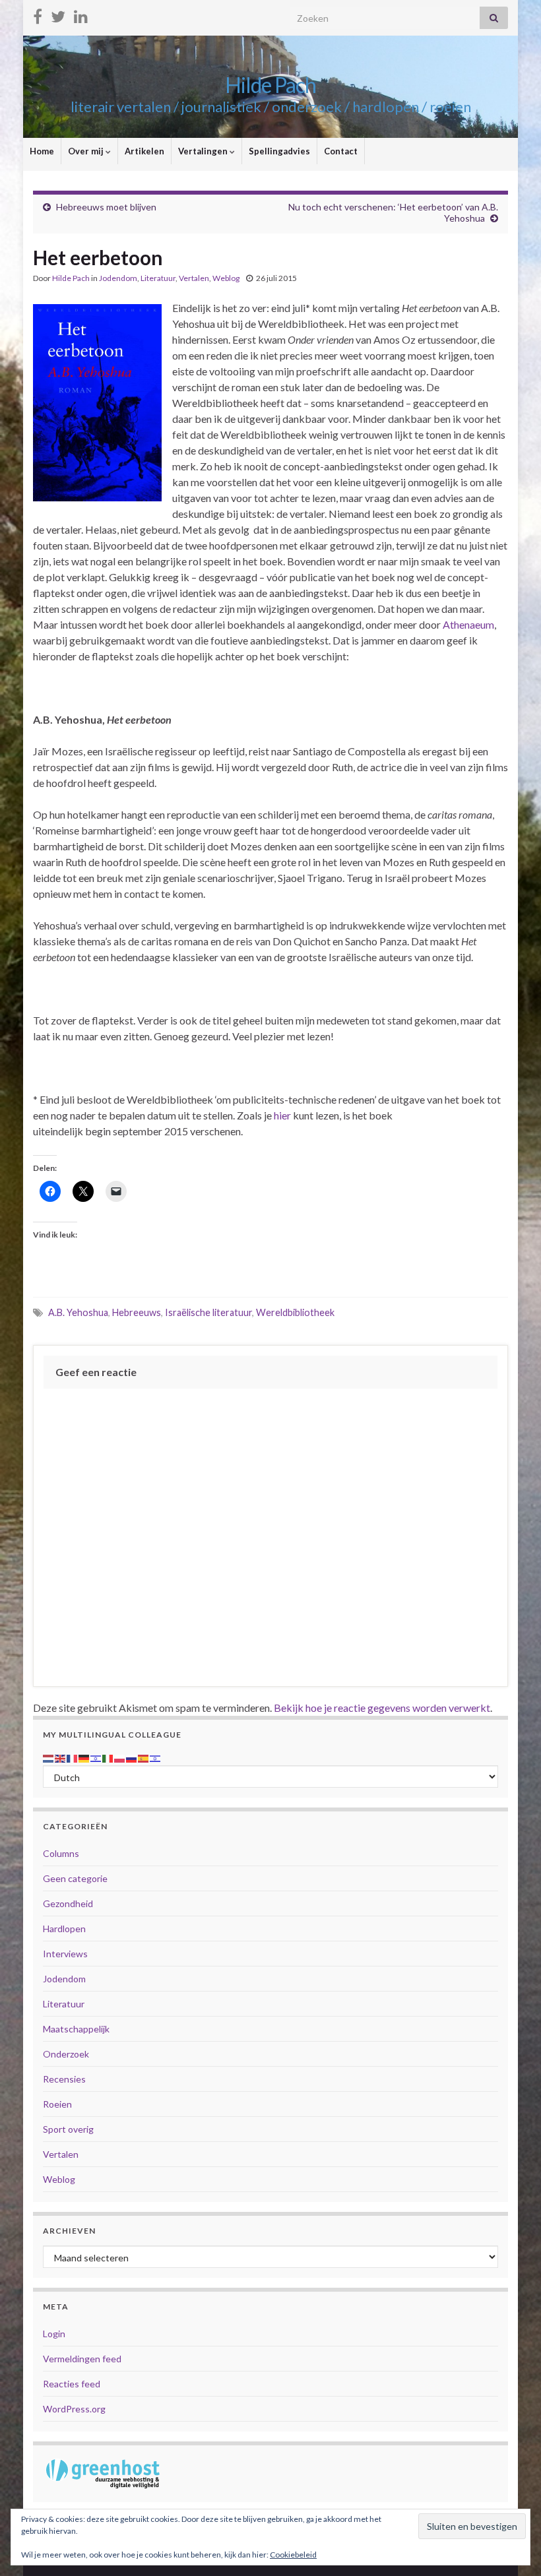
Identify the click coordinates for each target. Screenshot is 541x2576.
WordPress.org (74, 2409)
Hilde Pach (270, 85)
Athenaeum (468, 624)
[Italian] (108, 1757)
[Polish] (120, 1757)
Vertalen (194, 278)
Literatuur (158, 278)
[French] (73, 1757)
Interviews (65, 1954)
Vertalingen (204, 151)
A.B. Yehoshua (78, 1312)
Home (42, 151)
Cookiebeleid (293, 2555)
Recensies (64, 2079)
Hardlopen (64, 1929)
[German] (84, 1757)
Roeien (57, 2104)
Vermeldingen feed (82, 2359)
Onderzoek (66, 2054)
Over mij (87, 151)
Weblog (226, 278)
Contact (341, 151)
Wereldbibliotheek (295, 1312)
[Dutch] (49, 1757)
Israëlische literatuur (208, 1312)
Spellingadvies (279, 151)
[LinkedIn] (81, 14)
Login (54, 2334)
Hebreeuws (137, 1312)
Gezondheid (68, 1903)
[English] (61, 1757)
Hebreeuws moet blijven (106, 207)
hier (283, 1115)
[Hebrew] (96, 1757)
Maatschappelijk (76, 2029)
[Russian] (132, 1757)
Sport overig (68, 2129)
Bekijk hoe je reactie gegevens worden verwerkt (382, 1708)
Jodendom (118, 278)
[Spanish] (144, 1757)
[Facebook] (38, 14)
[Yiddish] (156, 1757)
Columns (61, 1853)
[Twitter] (58, 14)
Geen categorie (75, 1878)
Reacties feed (72, 2384)
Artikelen (144, 151)
